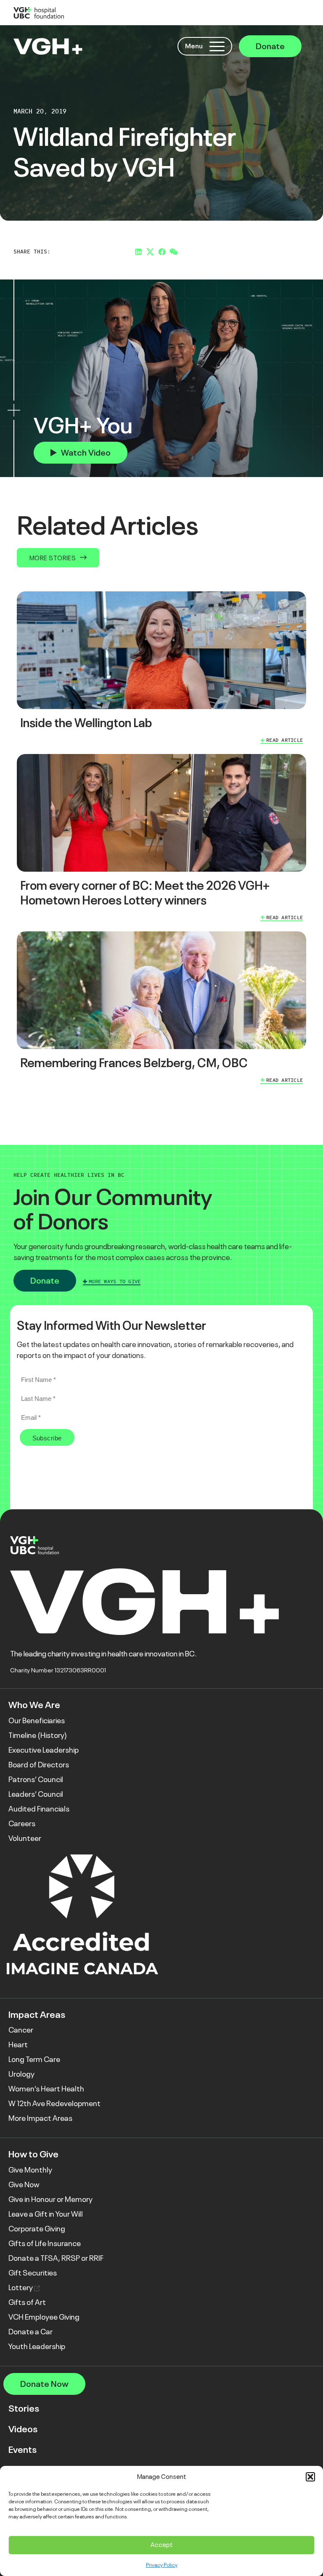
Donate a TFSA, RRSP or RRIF (56, 2258)
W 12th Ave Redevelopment (54, 2104)
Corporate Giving (37, 2229)
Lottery (21, 2288)
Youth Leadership (37, 2347)
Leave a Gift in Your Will (46, 2214)
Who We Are (34, 1705)
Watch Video (86, 453)
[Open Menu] (217, 46)
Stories (24, 2409)
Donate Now (44, 2384)
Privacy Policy (162, 2565)
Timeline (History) (38, 1735)
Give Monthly (30, 2170)
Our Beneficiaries (37, 1721)
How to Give (33, 2154)
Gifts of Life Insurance (45, 2244)
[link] (161, 669)
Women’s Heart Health (46, 2089)
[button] (310, 2477)
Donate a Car (30, 2332)
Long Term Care (34, 2059)
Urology (21, 2074)
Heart (18, 2045)
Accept (162, 2545)
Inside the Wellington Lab (86, 723)
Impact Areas (37, 2015)
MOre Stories (53, 558)
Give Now (24, 2185)
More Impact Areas (40, 2118)
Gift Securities (33, 2273)
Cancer (21, 2030)
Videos (23, 2429)
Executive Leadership (44, 1750)
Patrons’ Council (36, 1780)
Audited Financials (39, 1809)
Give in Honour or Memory (50, 2199)
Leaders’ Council (36, 1794)
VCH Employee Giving (44, 2317)
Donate (270, 46)
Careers (22, 1824)
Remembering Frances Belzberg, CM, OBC (134, 1063)
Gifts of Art (27, 2302)
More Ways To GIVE (115, 1281)
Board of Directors (39, 1765)
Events (23, 2450)
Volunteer (25, 1838)
